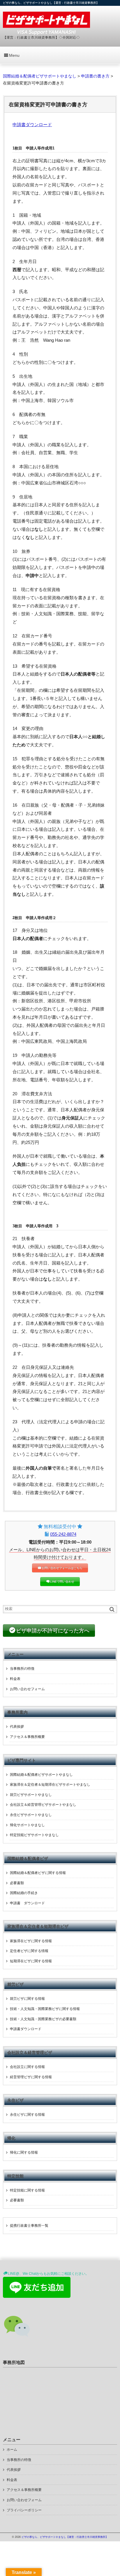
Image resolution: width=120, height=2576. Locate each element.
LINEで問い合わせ (62, 1582)
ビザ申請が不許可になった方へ (53, 1631)
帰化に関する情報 (24, 2152)
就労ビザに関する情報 (27, 1999)
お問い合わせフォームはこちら (62, 1568)
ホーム (12, 2450)
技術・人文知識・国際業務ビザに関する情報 (45, 2009)
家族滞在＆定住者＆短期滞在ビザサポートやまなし (50, 1785)
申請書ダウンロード (32, 125)
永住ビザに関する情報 (27, 2115)
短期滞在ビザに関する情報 (31, 1961)
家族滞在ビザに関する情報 (31, 1941)
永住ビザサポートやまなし (31, 1815)
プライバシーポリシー (24, 2510)
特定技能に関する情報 (27, 2190)
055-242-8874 (63, 1534)
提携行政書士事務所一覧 (29, 2226)
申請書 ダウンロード (27, 1903)
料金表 (15, 1679)
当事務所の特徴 (22, 1669)
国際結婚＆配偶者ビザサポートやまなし (41, 1775)
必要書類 (17, 1883)
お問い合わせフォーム (27, 1689)
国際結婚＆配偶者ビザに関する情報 (38, 1873)
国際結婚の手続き (24, 1893)
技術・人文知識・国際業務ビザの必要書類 (43, 2019)
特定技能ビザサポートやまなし (34, 1835)
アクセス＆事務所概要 (27, 1737)
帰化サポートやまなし (27, 1825)
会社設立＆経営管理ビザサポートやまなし (43, 1805)
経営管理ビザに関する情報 (31, 2077)
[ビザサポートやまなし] (46, 23)
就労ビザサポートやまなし (31, 1795)
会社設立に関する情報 (27, 2067)
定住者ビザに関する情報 (29, 1951)
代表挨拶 (17, 1727)
